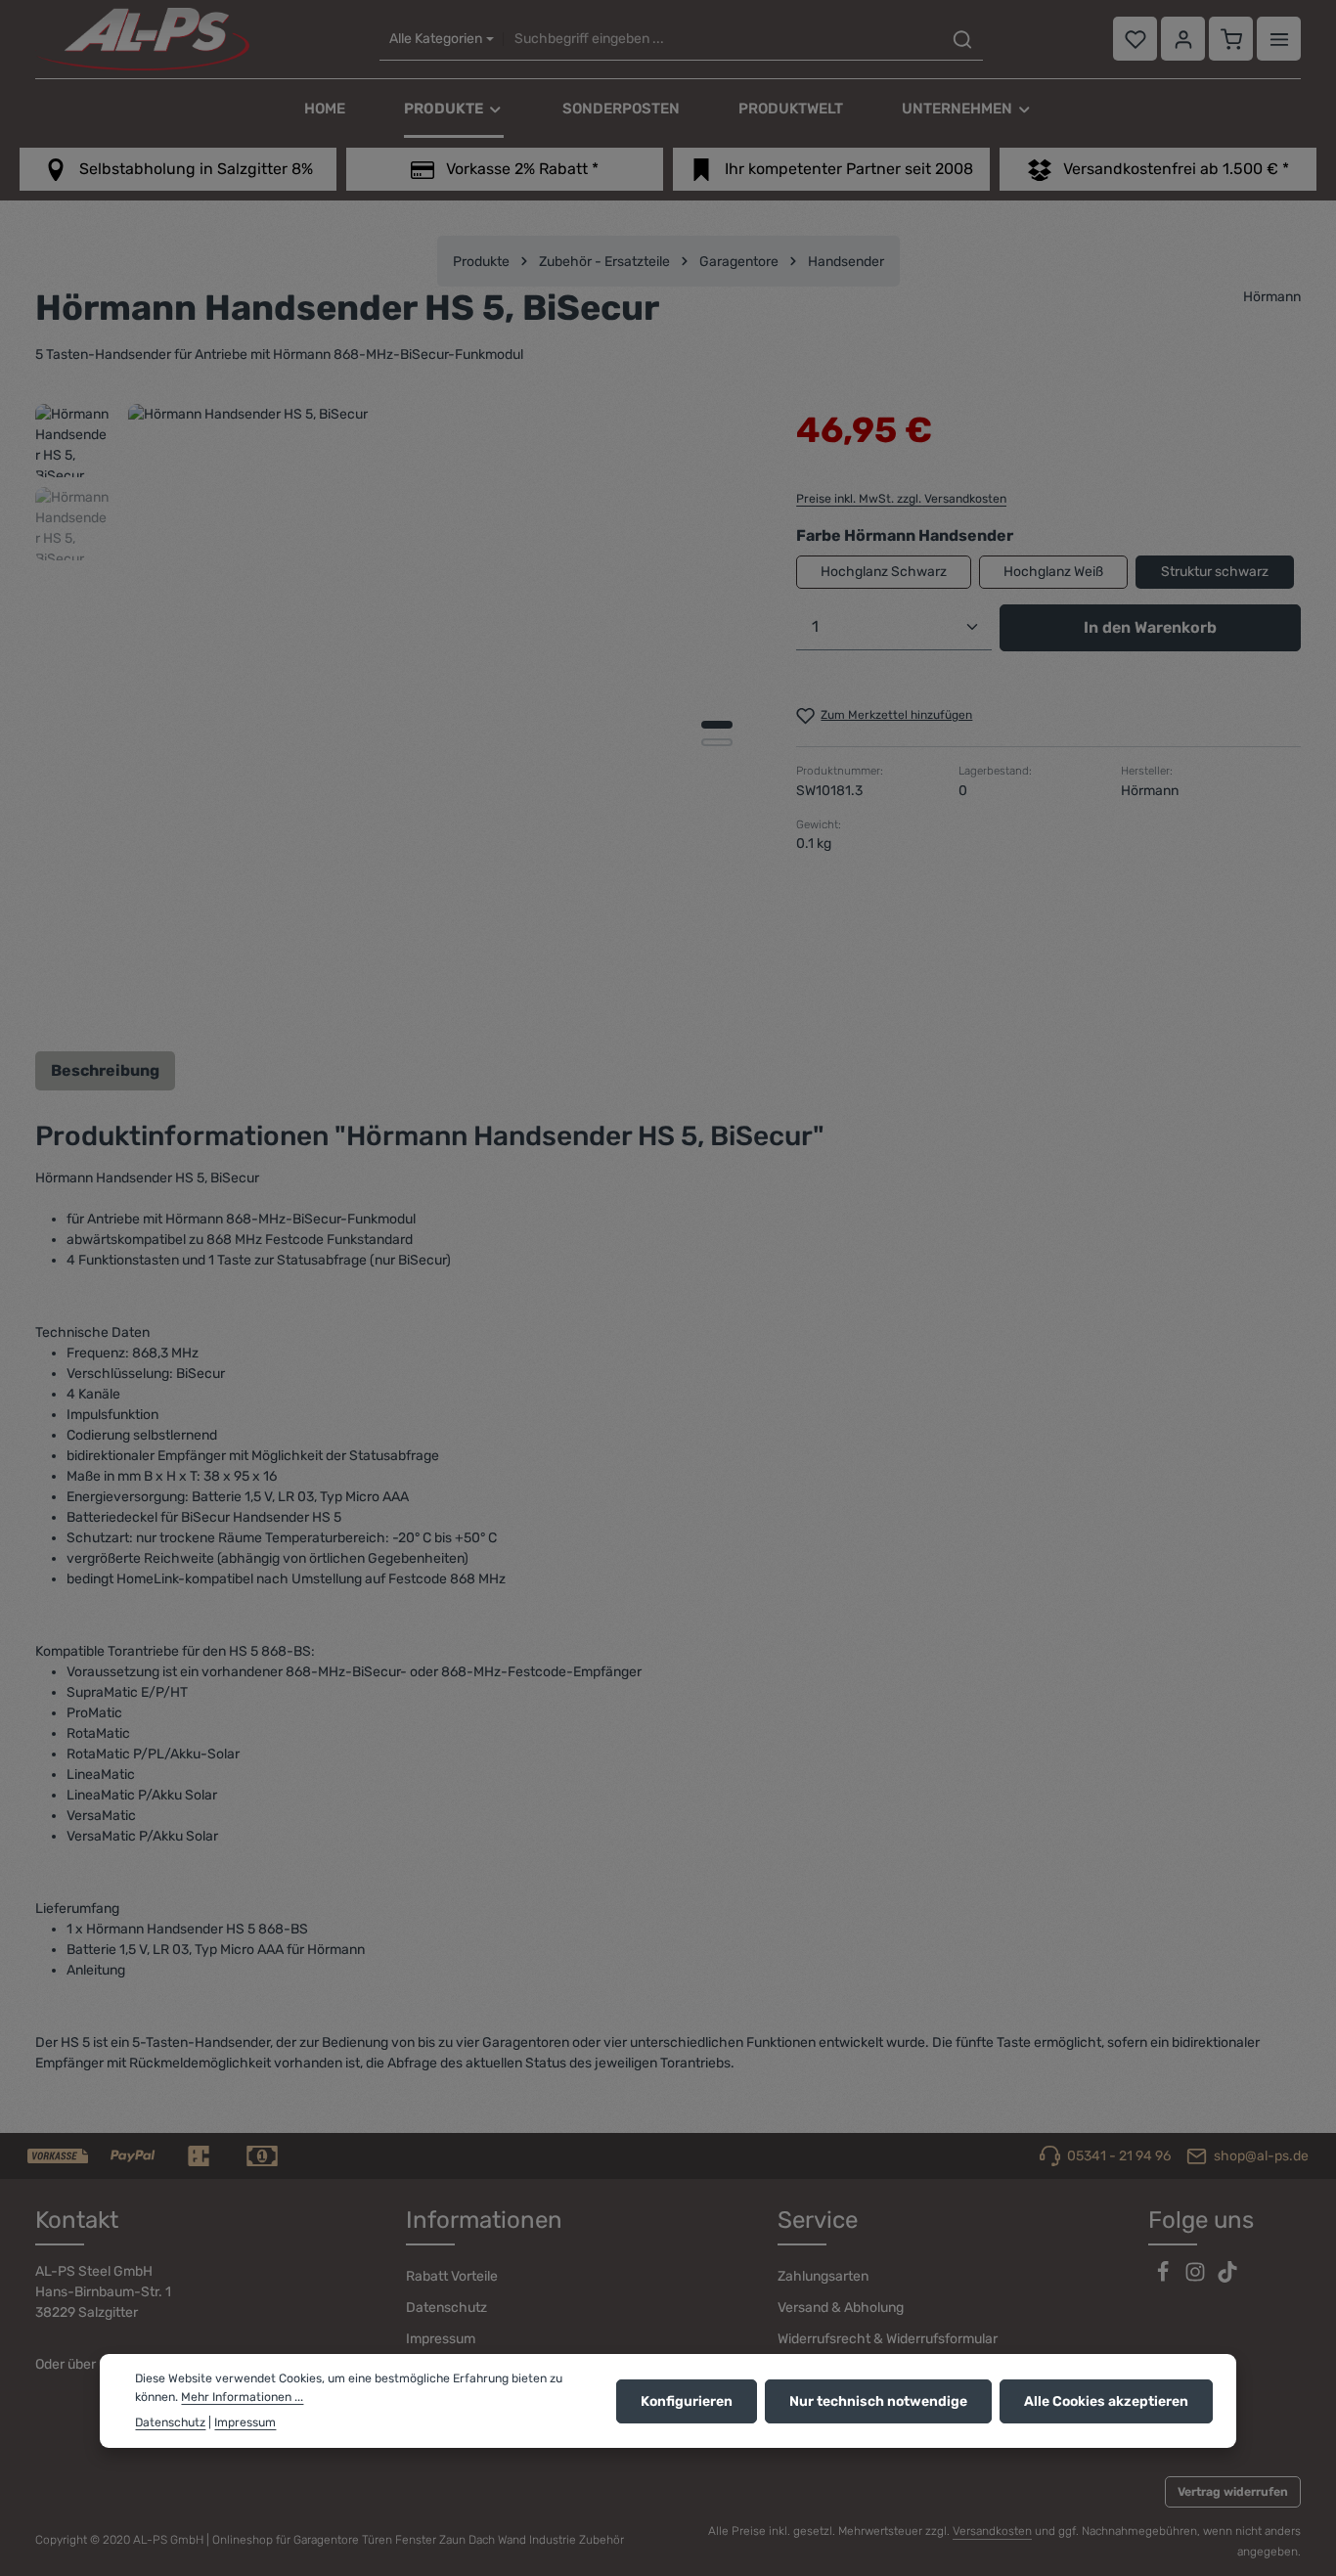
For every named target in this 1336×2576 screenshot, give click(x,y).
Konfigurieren (687, 2400)
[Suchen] (962, 40)
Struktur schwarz (1215, 572)
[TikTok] (1227, 2278)
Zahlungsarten (823, 2276)
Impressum (441, 2339)
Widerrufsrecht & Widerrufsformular (888, 2339)
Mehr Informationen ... (242, 2397)
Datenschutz (446, 2308)
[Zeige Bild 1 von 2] (717, 725)
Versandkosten (992, 2531)
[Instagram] (1197, 2278)
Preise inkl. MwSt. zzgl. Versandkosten (901, 499)
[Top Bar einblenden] (1279, 40)
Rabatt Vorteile (452, 2276)
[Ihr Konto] (1183, 40)
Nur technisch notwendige (878, 2400)
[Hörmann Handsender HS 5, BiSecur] (442, 717)
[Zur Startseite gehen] (142, 39)
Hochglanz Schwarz (884, 572)
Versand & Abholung (841, 2308)
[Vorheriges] (641, 1001)
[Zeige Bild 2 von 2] (717, 742)
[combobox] (723, 40)
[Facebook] (1164, 2278)
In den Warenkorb (1150, 627)
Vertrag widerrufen (1233, 2492)
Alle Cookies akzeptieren (1106, 2400)
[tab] (105, 1071)
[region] (396, 717)
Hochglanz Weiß (1053, 572)
